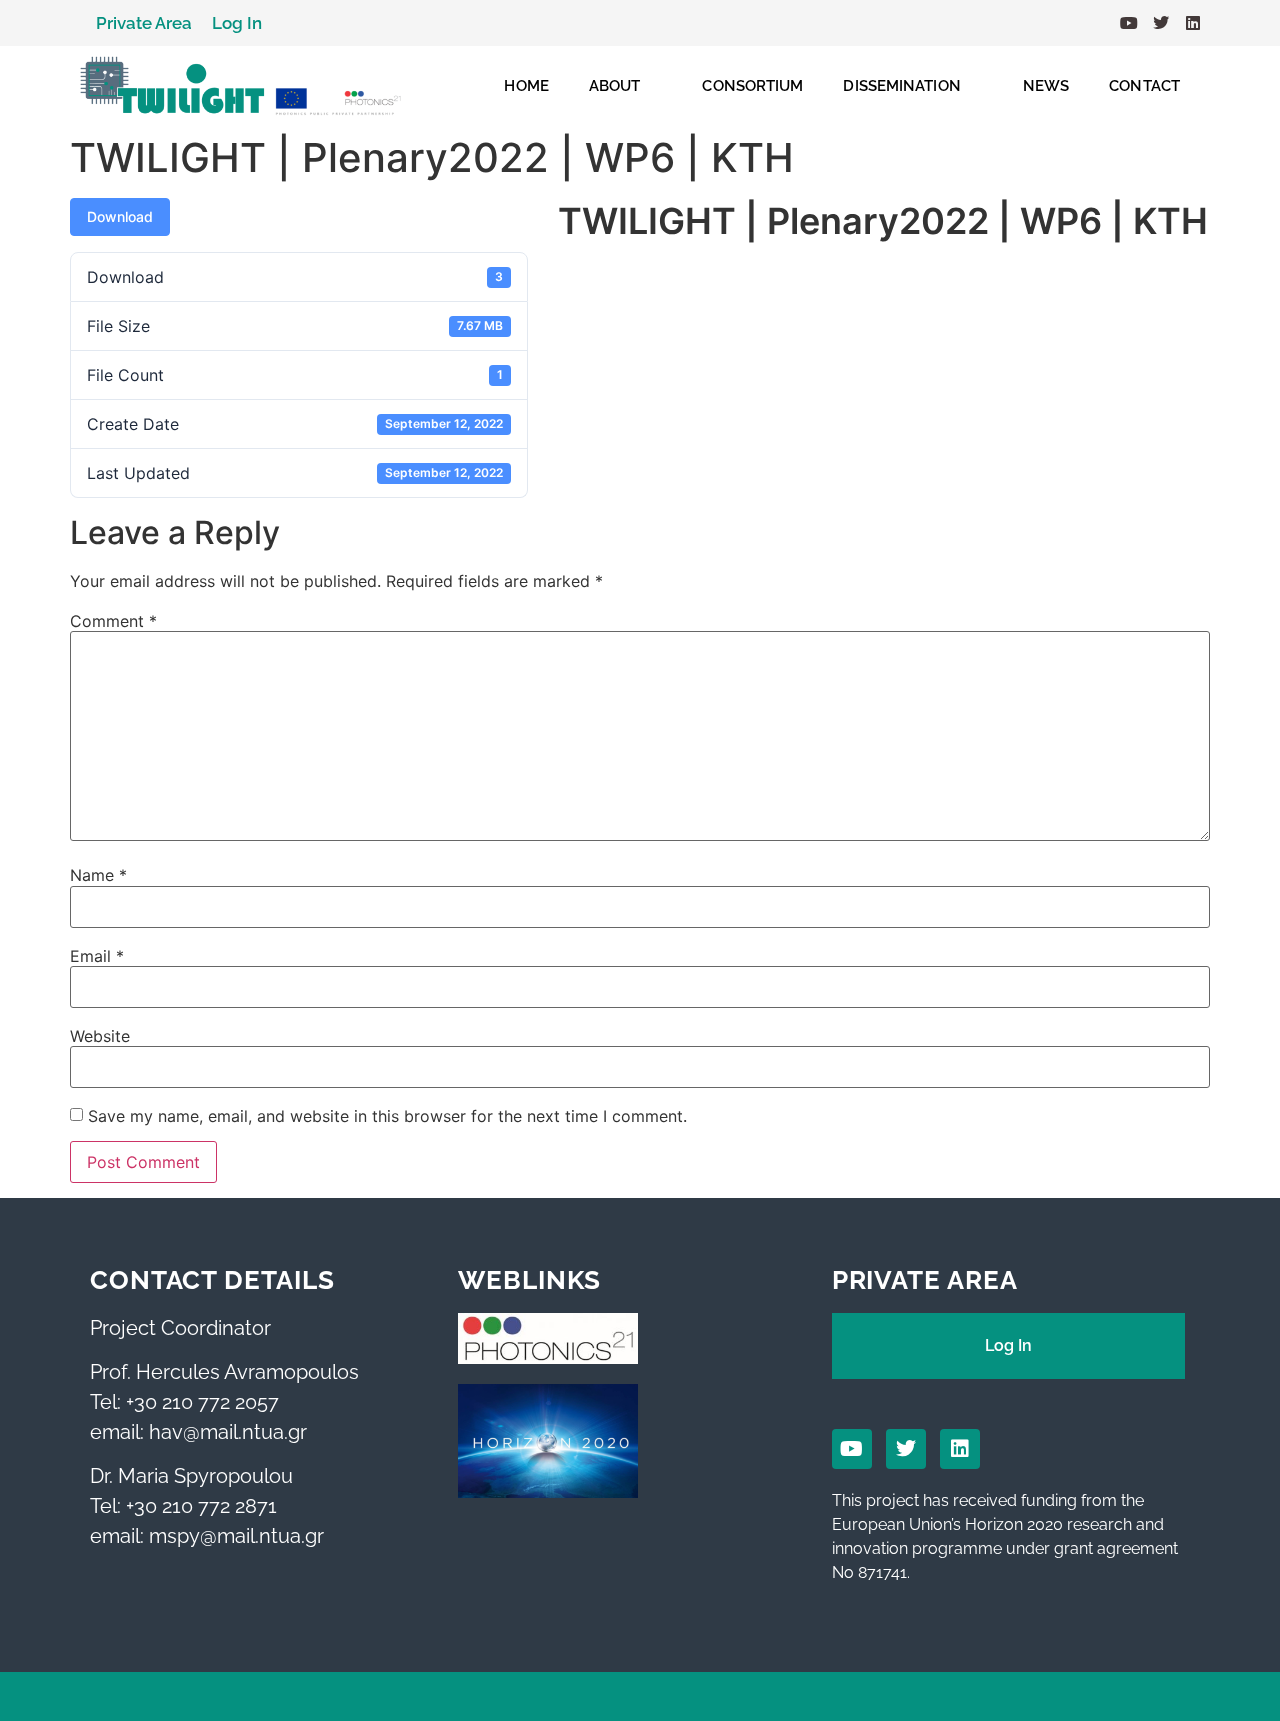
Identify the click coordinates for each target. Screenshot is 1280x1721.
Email (97, 956)
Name (98, 875)
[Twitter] (1161, 23)
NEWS (1046, 86)
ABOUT (615, 86)
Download (120, 216)
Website (100, 1036)
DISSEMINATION (901, 86)
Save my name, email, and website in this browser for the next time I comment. (387, 1116)
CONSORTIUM (752, 86)
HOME (526, 86)
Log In (237, 23)
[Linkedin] (1193, 23)
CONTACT (1144, 86)
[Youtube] (1129, 23)
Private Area (144, 23)
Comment (113, 621)
